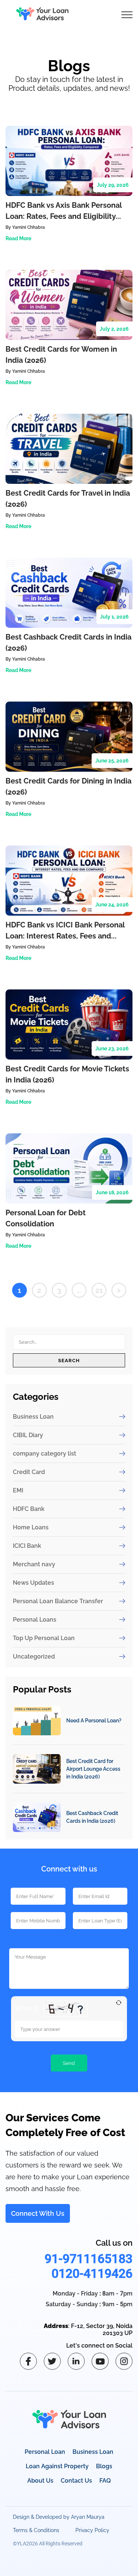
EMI (18, 1490)
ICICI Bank (27, 1546)
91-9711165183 (89, 2259)
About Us (40, 2481)
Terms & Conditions (36, 2530)
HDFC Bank (29, 1509)
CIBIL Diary (28, 1435)
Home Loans (31, 1527)
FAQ (105, 2481)
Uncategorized (34, 1657)
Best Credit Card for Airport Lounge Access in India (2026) (93, 1769)
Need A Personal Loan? (94, 1721)
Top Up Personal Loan (44, 1638)
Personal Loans (35, 1620)
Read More (18, 238)
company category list (45, 1454)
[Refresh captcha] (119, 2003)
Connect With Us (38, 2213)
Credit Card (29, 1472)
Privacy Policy (92, 2530)
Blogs (104, 2466)
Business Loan (33, 1417)
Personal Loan (45, 2452)
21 (99, 1290)
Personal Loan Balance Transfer (58, 1601)
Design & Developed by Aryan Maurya (59, 2517)
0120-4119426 (92, 2273)
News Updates (33, 1583)
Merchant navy (34, 1564)
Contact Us (76, 2481)
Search (69, 1360)
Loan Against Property (57, 2466)
